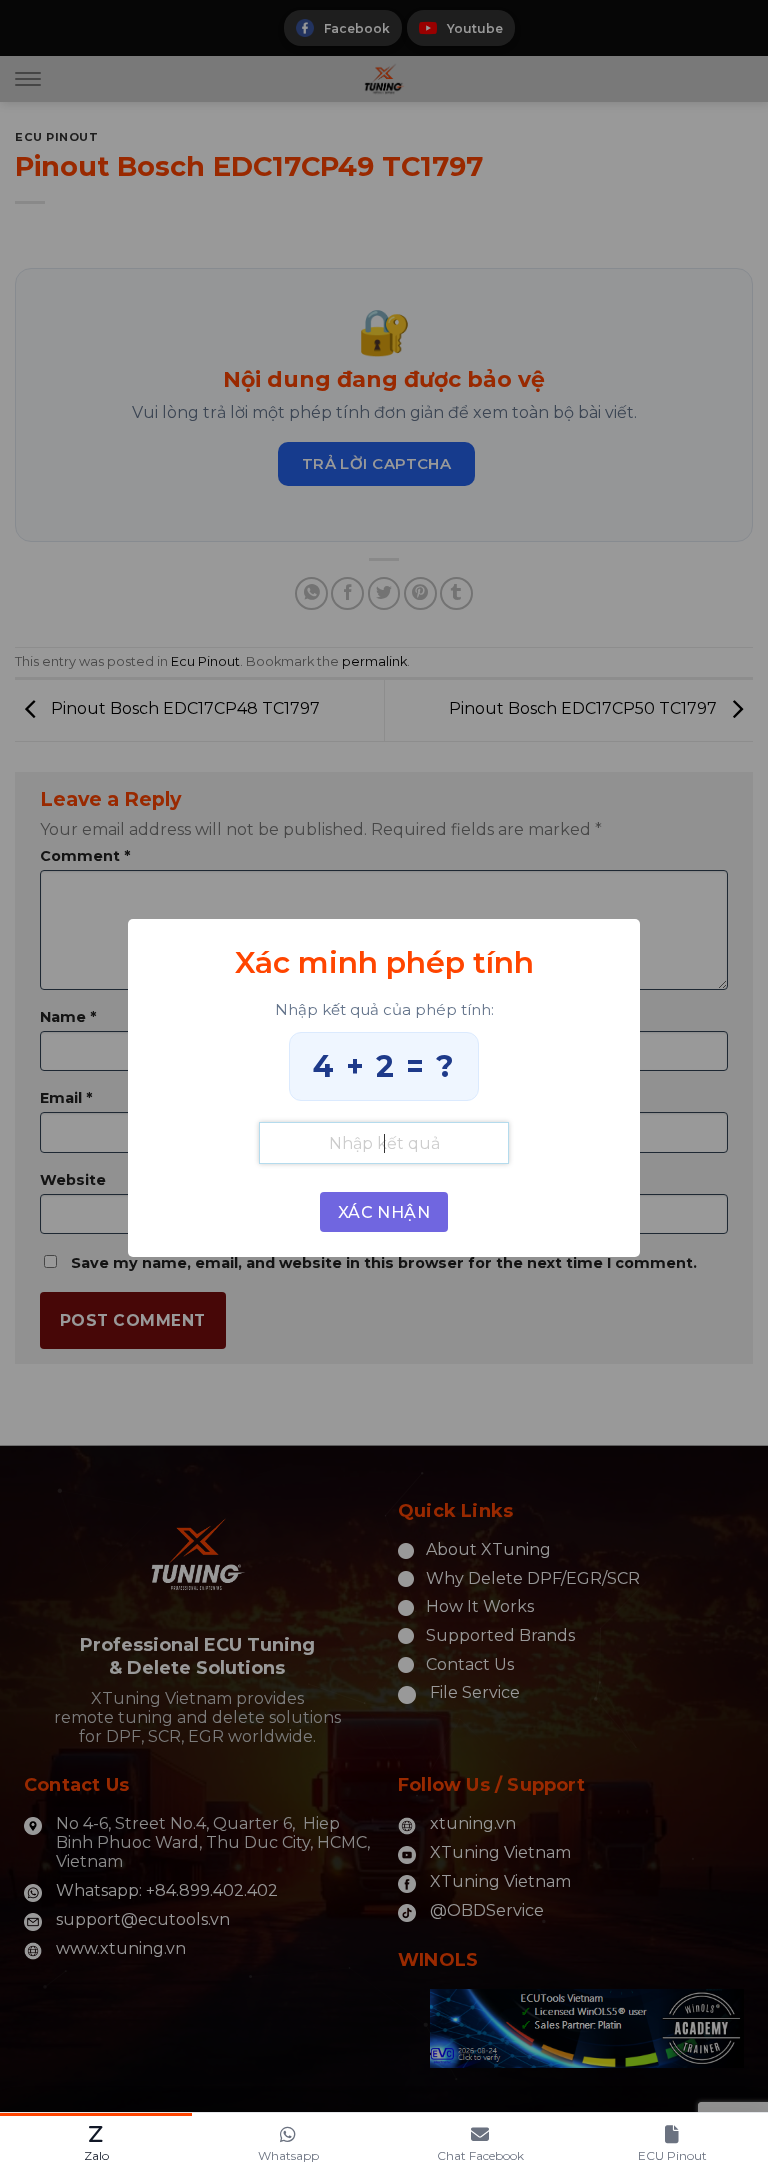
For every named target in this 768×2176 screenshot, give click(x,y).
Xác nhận (384, 1212)
